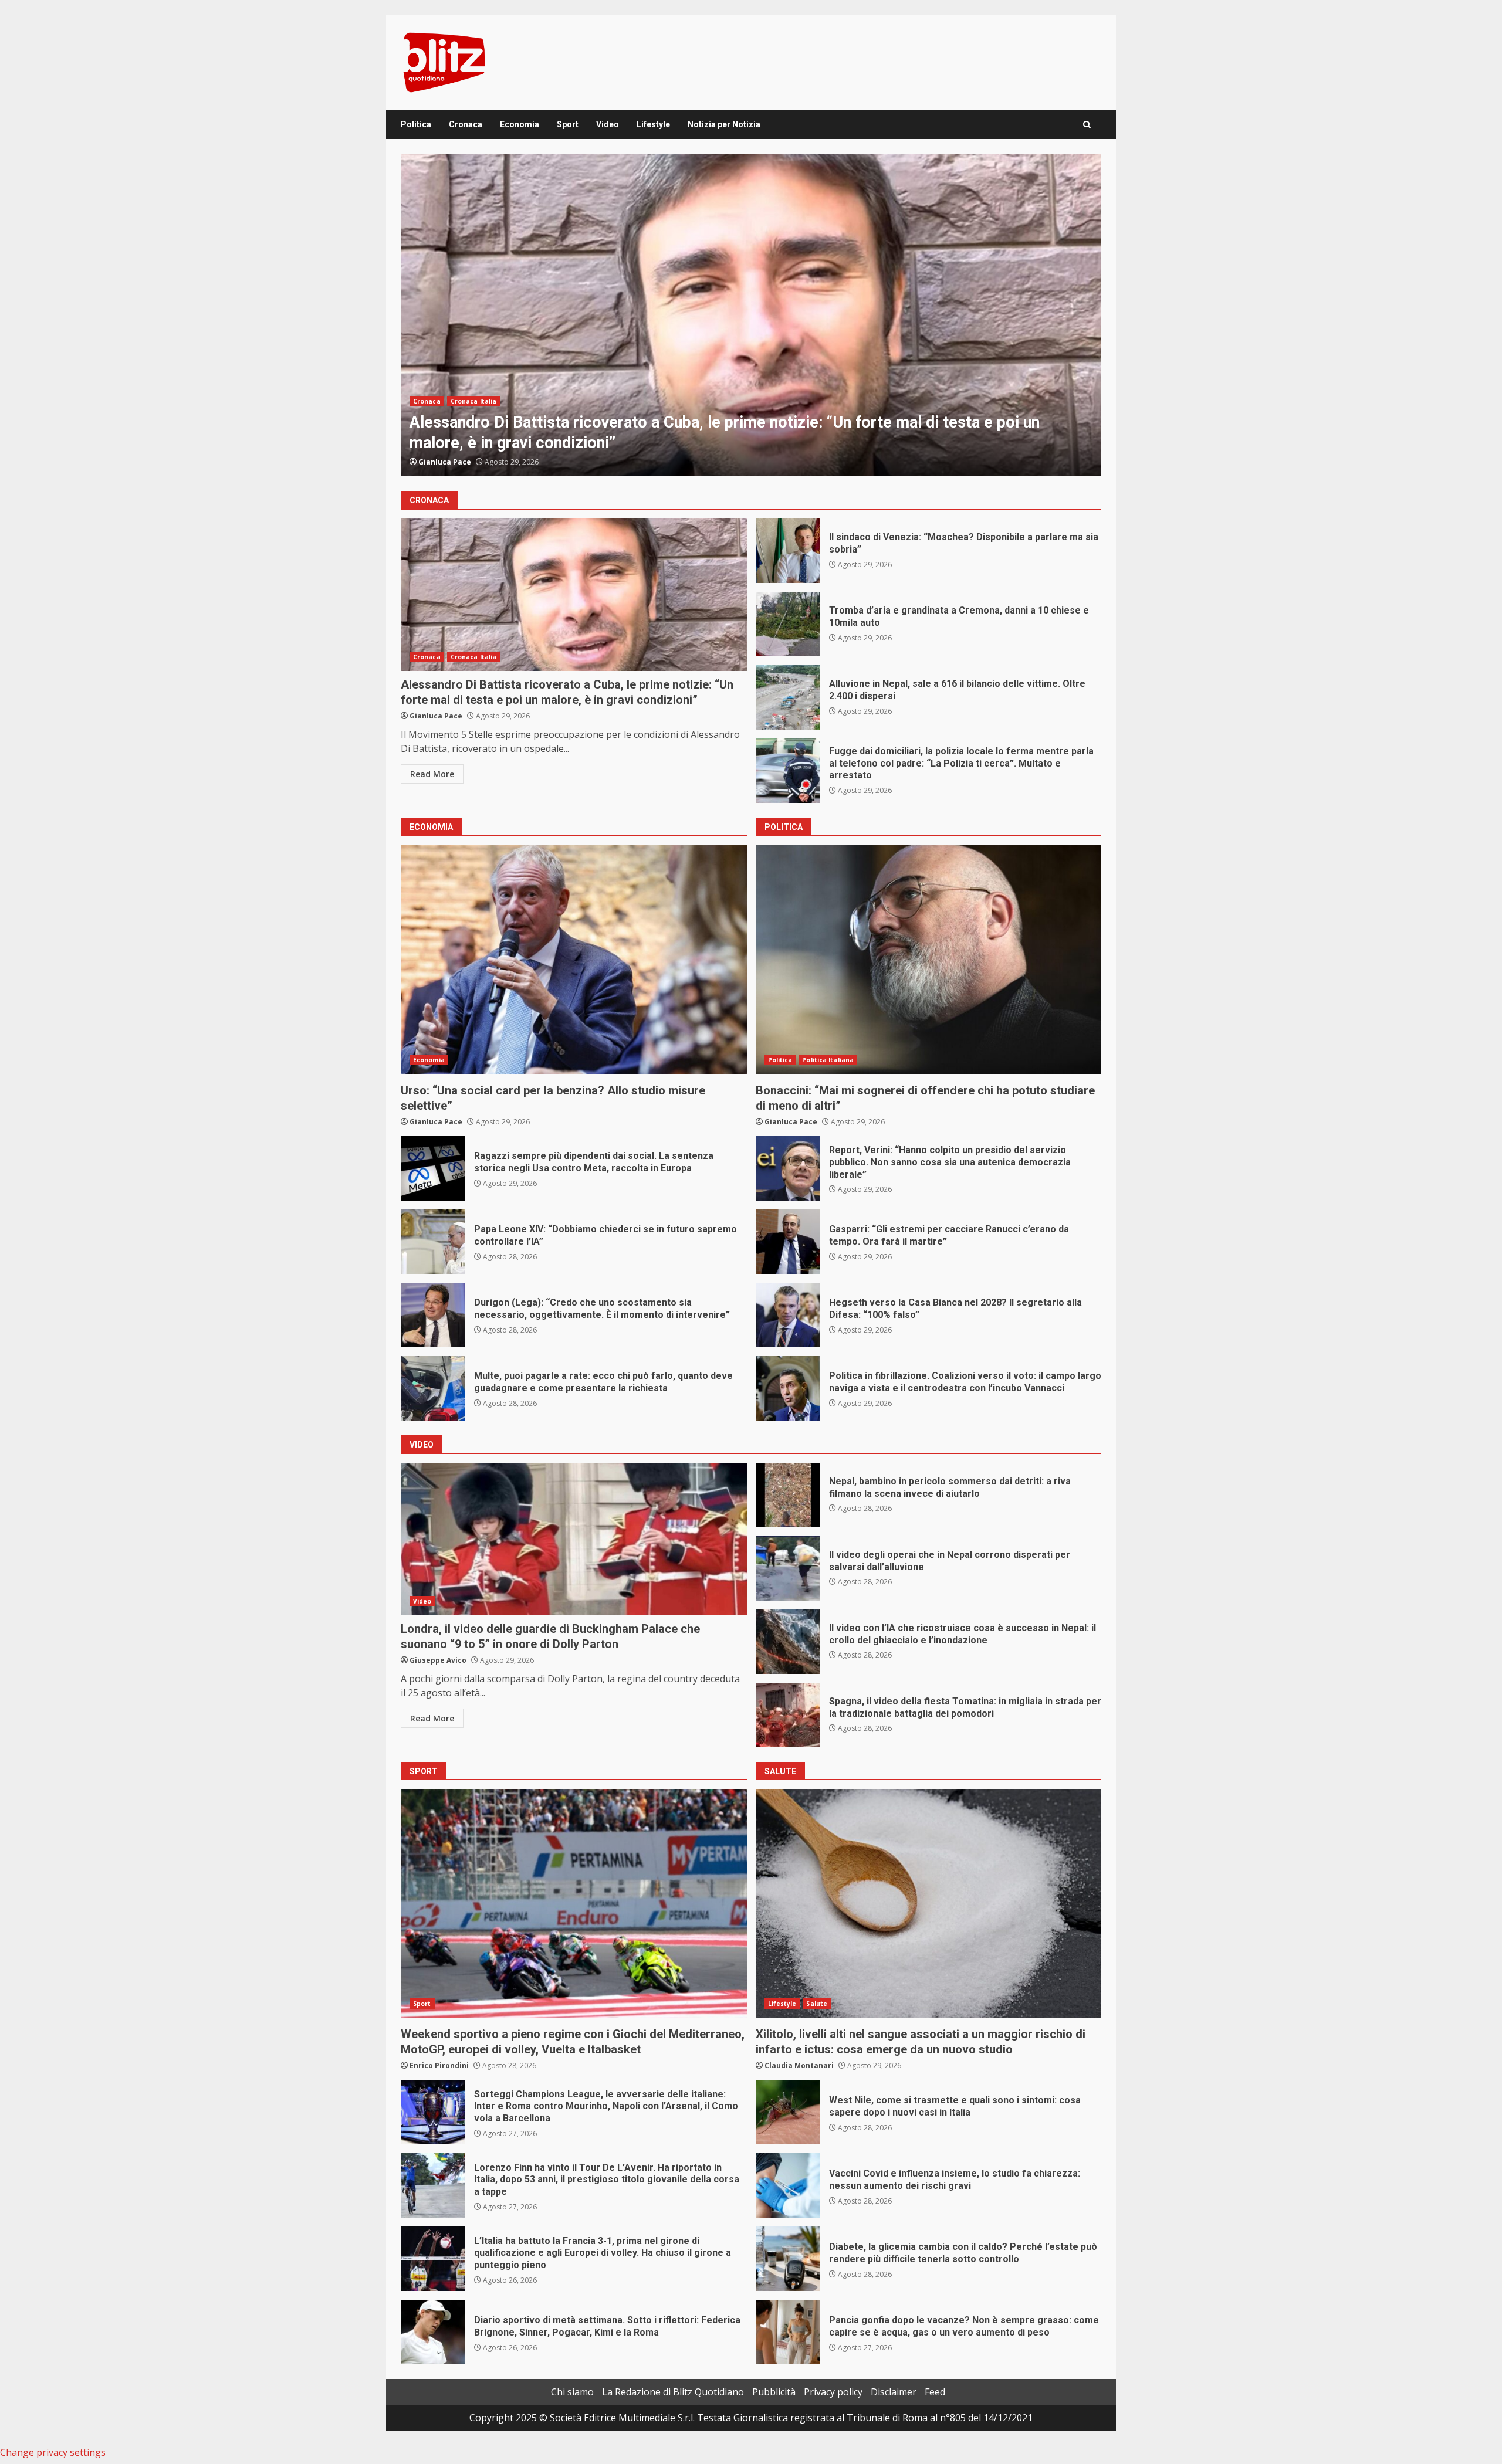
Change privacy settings (53, 2452)
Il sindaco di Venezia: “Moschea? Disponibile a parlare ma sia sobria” (751, 315)
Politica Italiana (828, 1060)
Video (608, 124)
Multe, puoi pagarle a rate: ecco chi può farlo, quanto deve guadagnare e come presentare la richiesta (433, 1388)
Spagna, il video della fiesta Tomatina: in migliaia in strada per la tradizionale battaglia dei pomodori (788, 1715)
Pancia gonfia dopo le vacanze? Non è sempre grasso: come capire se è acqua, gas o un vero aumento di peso (788, 2332)
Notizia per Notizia (724, 124)
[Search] (1087, 125)
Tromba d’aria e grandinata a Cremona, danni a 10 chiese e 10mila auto (788, 624)
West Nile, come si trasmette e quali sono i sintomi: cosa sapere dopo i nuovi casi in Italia (788, 2112)
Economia (520, 124)
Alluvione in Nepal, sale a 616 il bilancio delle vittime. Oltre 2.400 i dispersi (788, 697)
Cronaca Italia (473, 422)
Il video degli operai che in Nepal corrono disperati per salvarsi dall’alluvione (788, 1568)
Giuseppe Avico (438, 1660)
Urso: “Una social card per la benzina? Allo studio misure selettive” (574, 960)
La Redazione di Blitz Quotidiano (673, 2392)
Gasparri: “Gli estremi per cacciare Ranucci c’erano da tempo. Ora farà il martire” (788, 1242)
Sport (568, 124)
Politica (416, 124)
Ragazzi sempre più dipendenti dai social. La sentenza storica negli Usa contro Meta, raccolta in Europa (433, 1168)
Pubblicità (774, 2392)
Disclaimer (894, 2392)
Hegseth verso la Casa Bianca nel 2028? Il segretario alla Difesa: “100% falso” (788, 1315)
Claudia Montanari (799, 2065)
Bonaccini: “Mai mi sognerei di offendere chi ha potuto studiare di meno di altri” (929, 960)
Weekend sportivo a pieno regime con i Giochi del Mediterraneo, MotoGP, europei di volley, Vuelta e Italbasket (574, 1903)
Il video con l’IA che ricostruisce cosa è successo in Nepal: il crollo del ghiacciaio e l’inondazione (788, 1642)
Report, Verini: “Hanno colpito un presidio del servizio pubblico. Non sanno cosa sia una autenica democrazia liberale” (788, 1168)
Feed (935, 2392)
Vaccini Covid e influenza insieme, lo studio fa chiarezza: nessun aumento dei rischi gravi (788, 2185)
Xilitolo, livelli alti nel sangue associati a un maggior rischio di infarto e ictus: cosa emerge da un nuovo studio (929, 1903)
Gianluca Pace (445, 462)
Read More (432, 774)
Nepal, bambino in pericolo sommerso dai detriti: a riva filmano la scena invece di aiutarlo (788, 1495)
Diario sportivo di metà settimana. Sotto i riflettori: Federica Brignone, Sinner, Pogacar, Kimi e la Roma (433, 2332)
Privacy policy (833, 2392)
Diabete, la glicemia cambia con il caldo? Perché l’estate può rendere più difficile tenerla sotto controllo (788, 2259)
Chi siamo (572, 2392)
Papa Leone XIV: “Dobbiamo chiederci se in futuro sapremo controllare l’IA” (433, 1242)
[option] (751, 315)
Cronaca (466, 124)
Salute (817, 2004)
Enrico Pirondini (439, 2065)
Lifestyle (653, 124)
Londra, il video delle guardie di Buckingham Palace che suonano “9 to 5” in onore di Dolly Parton (574, 1539)
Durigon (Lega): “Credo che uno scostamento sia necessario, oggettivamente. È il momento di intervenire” (433, 1315)
